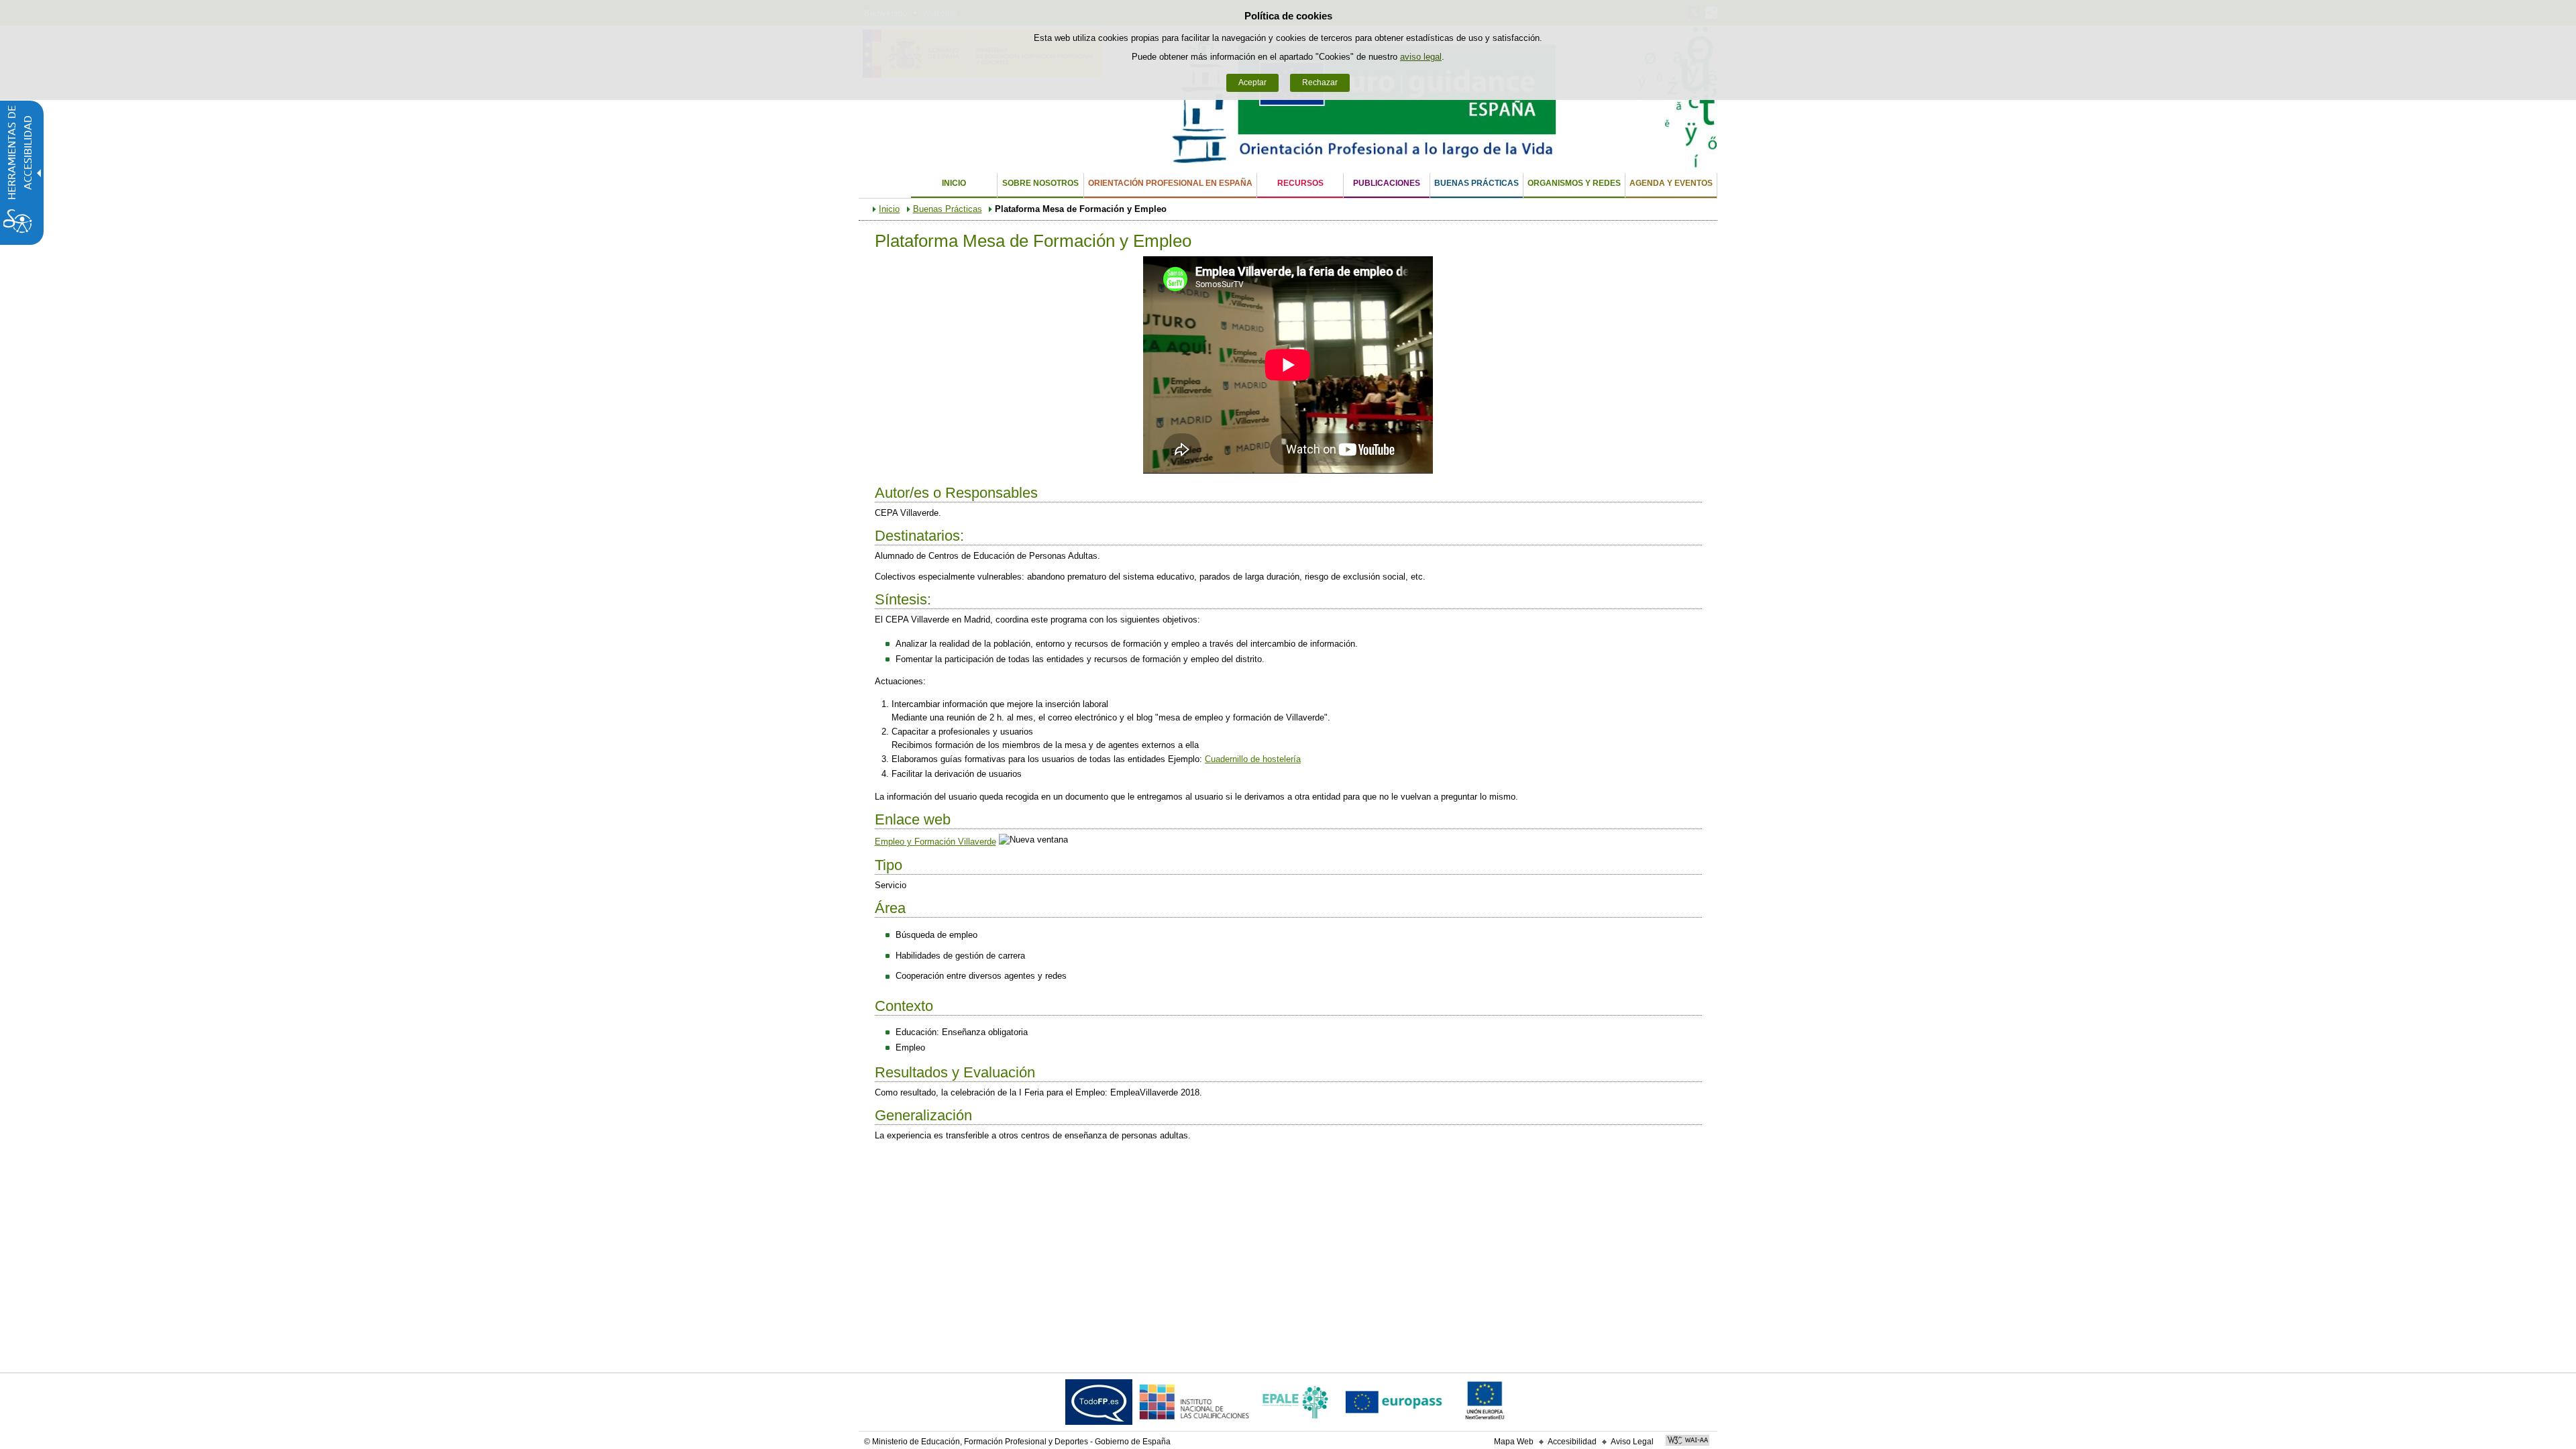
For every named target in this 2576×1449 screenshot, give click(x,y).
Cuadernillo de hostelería (1253, 759)
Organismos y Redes (1574, 183)
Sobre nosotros (1040, 183)
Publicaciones (1387, 183)
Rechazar (1320, 83)
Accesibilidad (1572, 1442)
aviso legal (1421, 57)
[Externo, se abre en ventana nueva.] (1099, 1405)
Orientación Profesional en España (1170, 183)
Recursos (1300, 183)
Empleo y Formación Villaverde (935, 842)
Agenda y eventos (1671, 183)
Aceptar (1252, 83)
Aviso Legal (1632, 1442)
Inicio (954, 183)
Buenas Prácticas (1477, 183)
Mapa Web (1514, 1442)
